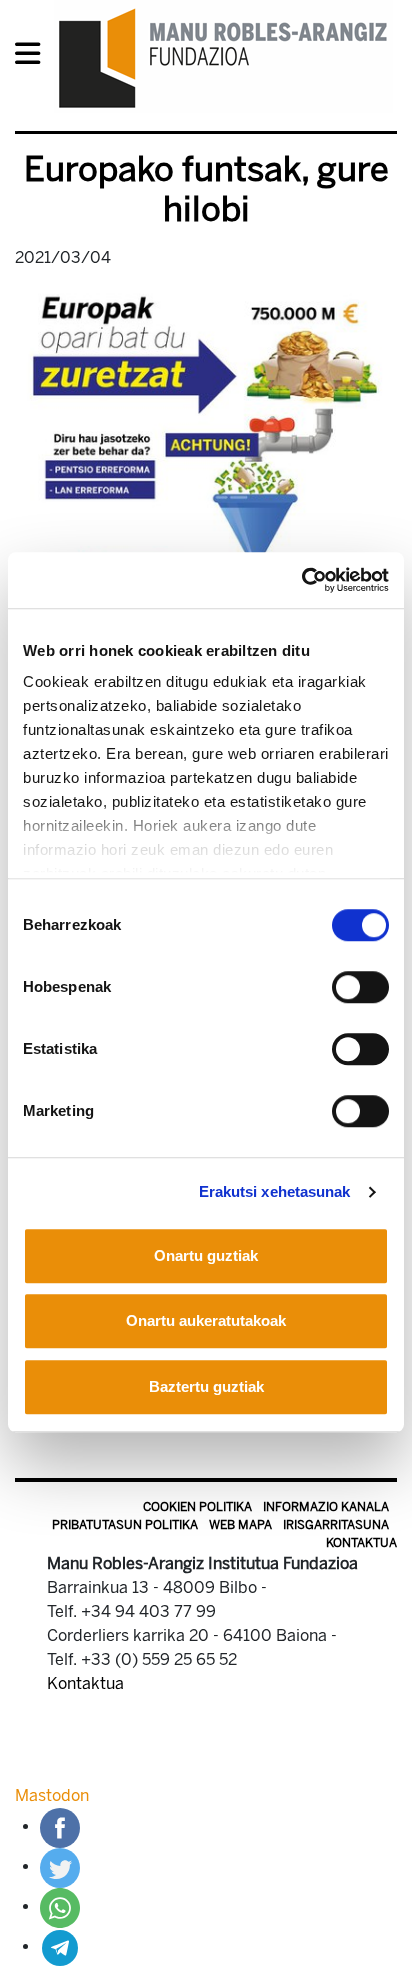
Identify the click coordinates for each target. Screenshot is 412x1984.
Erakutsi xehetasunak (275, 1191)
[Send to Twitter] (60, 1866)
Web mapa (240, 1525)
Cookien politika (197, 1507)
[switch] (360, 987)
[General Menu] (33, 57)
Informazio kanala (326, 1507)
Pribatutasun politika (125, 1525)
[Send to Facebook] (60, 1826)
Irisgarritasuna (336, 1525)
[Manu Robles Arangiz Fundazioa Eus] (223, 57)
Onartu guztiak (206, 1255)
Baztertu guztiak (206, 1386)
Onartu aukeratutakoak (206, 1320)
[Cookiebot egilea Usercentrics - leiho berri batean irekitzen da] (301, 580)
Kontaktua (361, 1543)
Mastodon (52, 1795)
